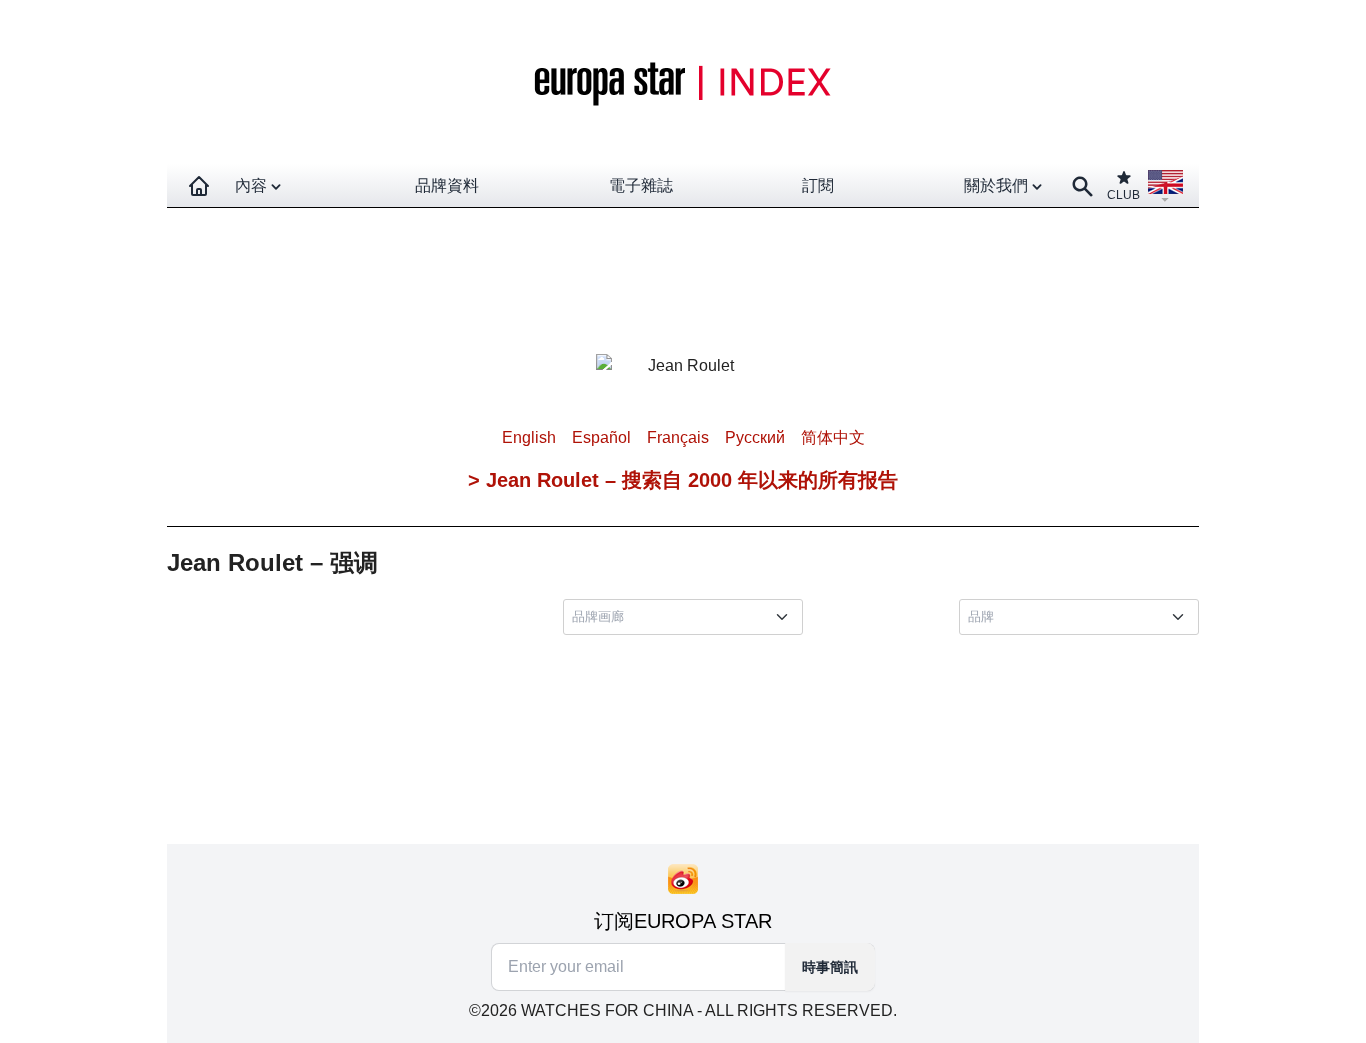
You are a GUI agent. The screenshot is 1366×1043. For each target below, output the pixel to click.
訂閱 (818, 185)
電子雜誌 (641, 185)
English (529, 437)
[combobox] (687, 617)
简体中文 (833, 437)
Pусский (755, 437)
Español (601, 437)
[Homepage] (199, 186)
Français (678, 437)
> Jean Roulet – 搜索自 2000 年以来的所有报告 (683, 480)
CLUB (1123, 195)
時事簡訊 (830, 967)
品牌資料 (447, 185)
